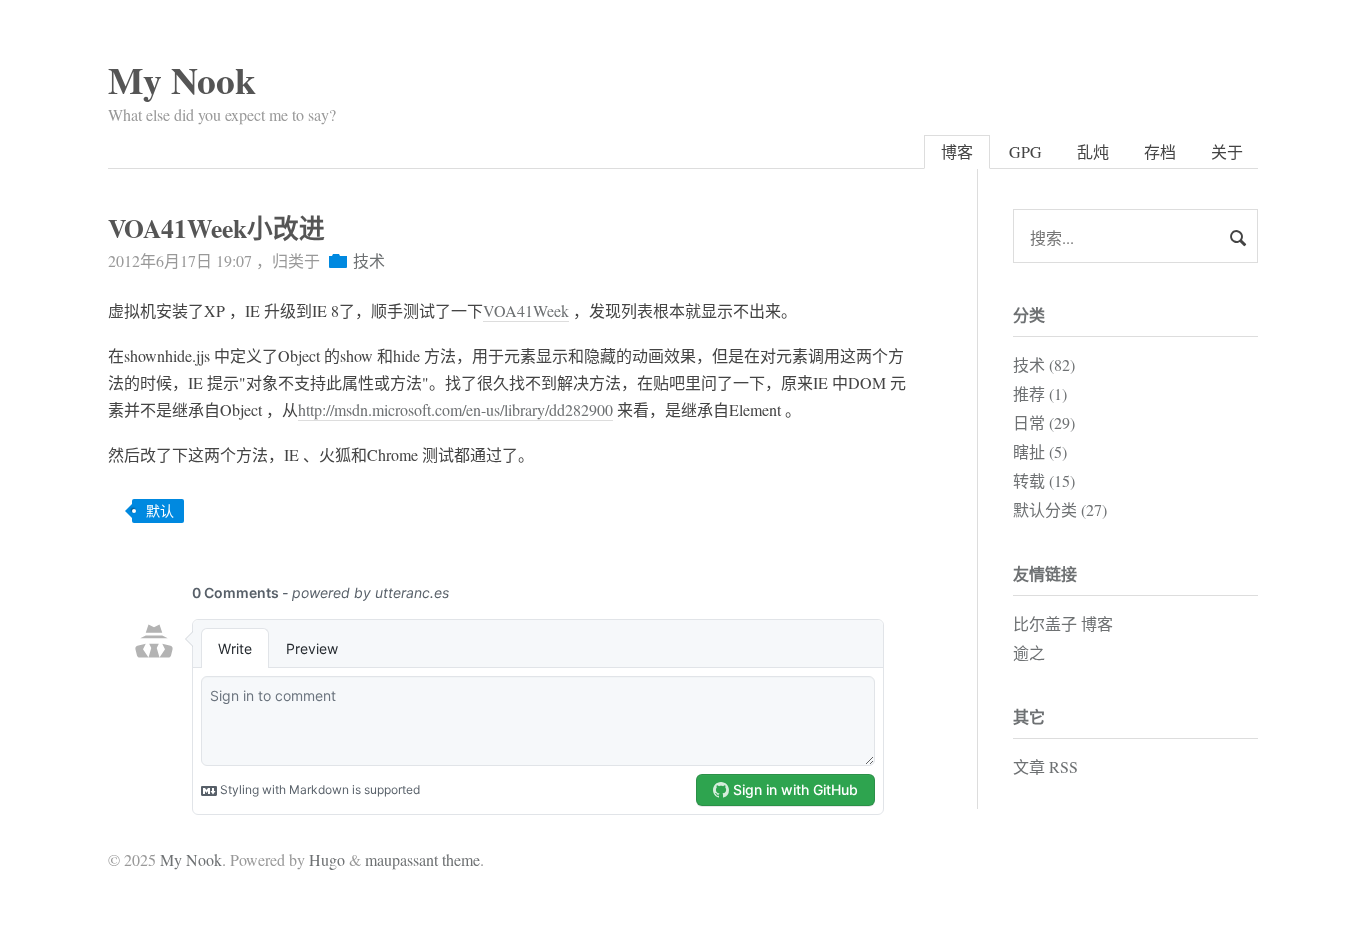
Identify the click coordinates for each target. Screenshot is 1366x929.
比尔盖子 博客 (1063, 623)
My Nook (182, 79)
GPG (1025, 151)
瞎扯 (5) (1040, 451)
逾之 (1029, 652)
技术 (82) (1044, 364)
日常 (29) (1044, 422)
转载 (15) (1044, 480)
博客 (957, 151)
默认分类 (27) (1060, 509)
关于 (1227, 151)
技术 (369, 260)
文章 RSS (1045, 766)
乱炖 (1093, 151)
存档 (1160, 151)
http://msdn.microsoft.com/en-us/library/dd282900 (455, 409)
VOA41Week (526, 310)
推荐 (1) (1040, 393)
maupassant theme (422, 859)
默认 (160, 510)
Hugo (327, 859)
